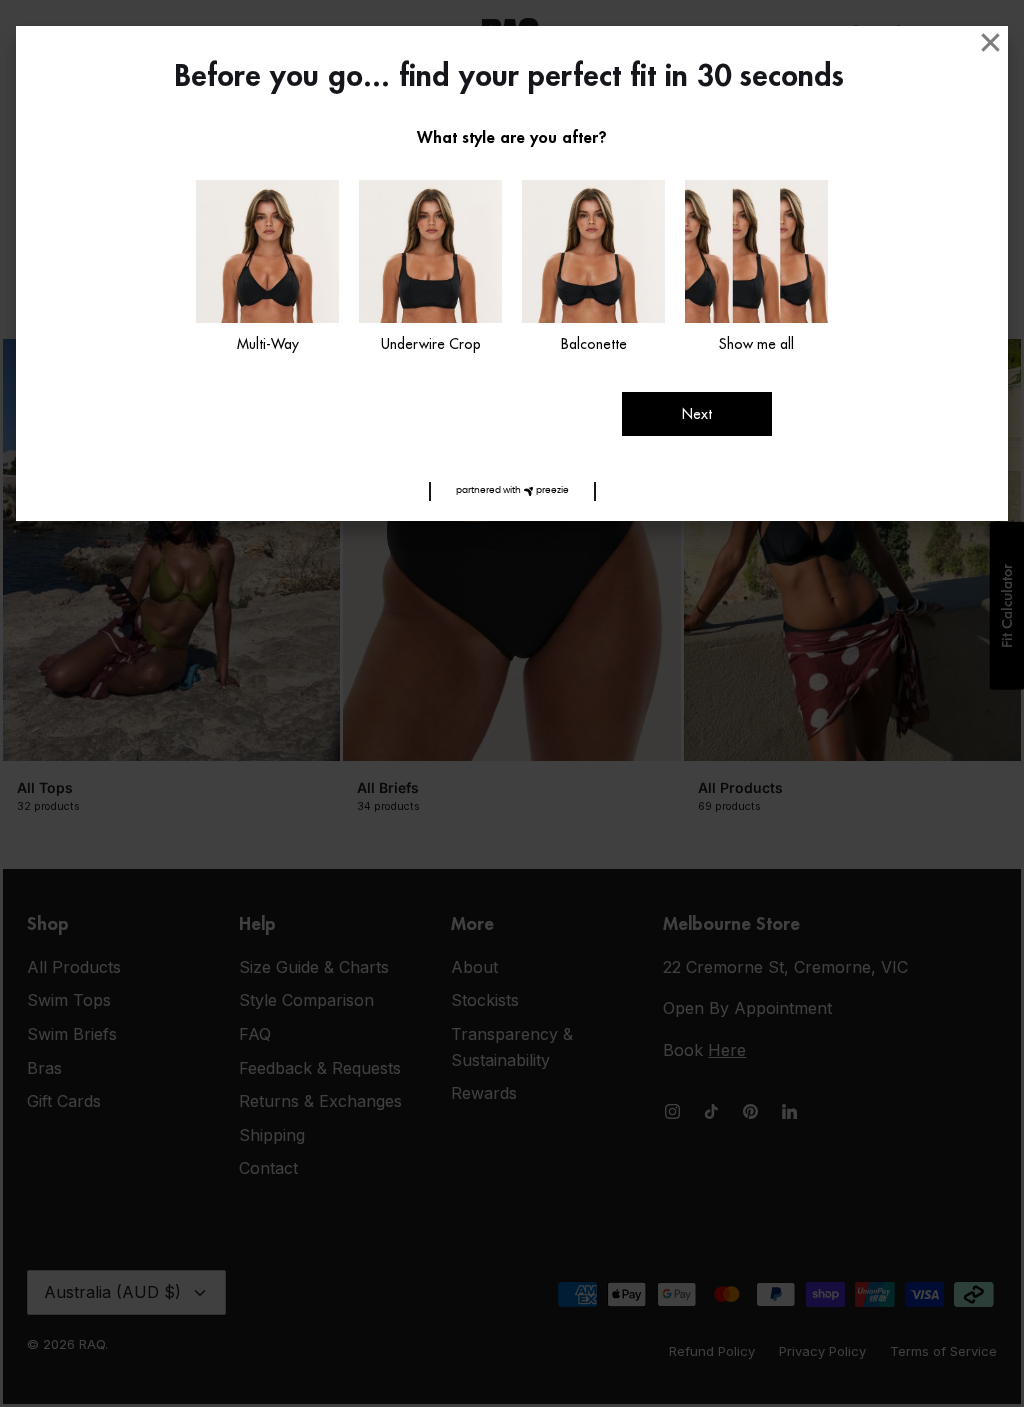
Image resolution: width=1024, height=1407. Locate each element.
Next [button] (697, 414)
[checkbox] (267, 268)
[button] (512, 491)
